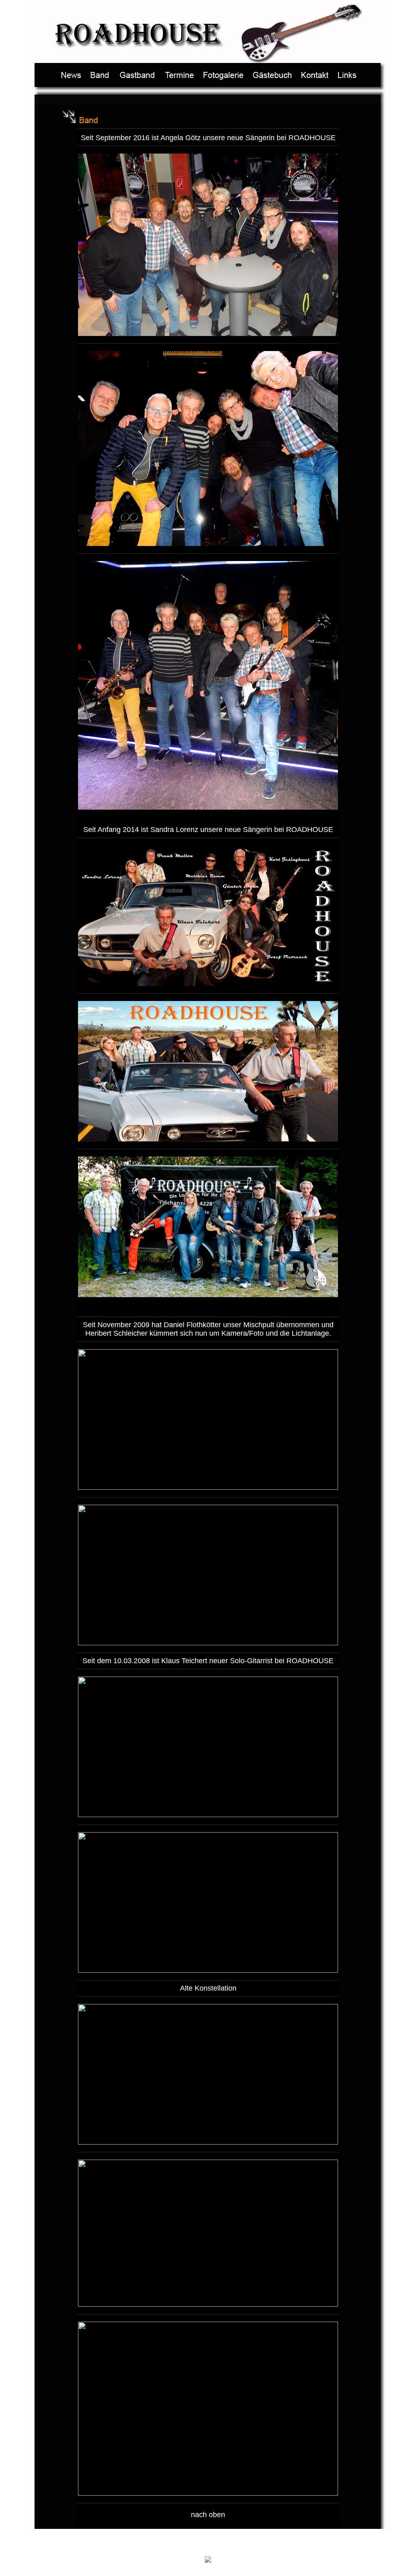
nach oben (208, 2515)
